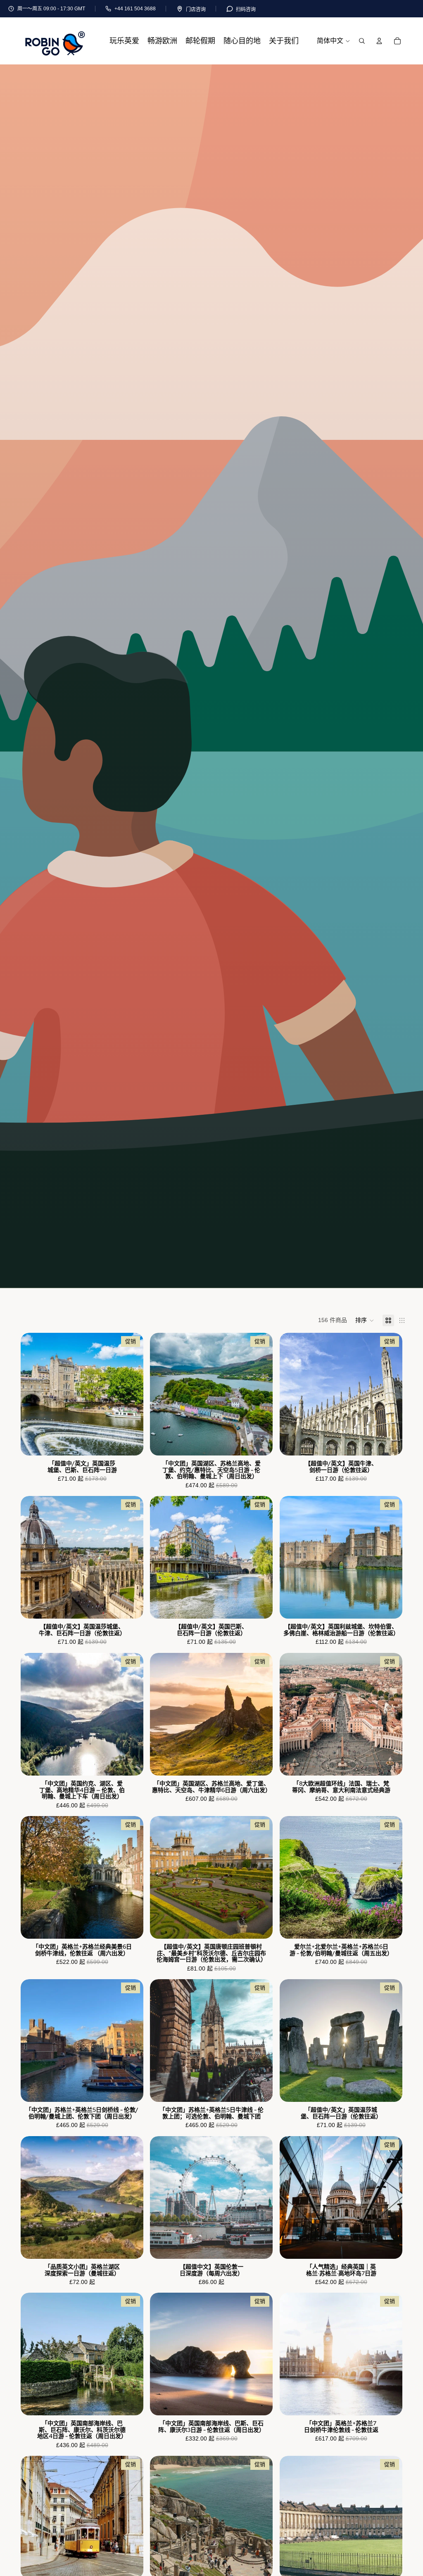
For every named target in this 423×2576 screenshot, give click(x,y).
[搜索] (362, 41)
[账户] (379, 41)
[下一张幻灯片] (131, 1394)
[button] (365, 1320)
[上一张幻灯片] (33, 1394)
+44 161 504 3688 (135, 9)
